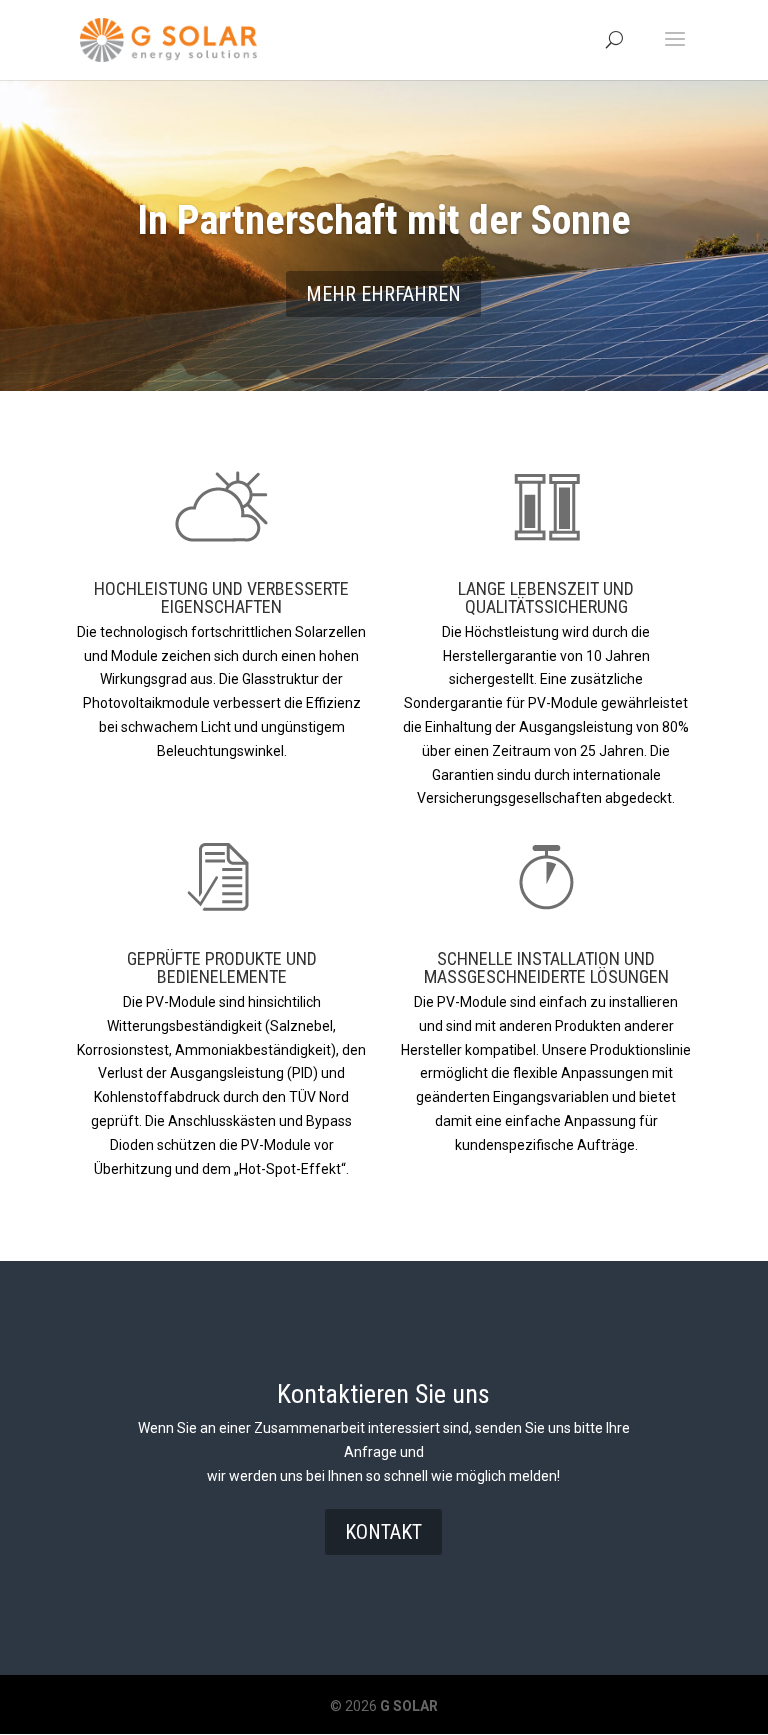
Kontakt (383, 1532)
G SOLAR (407, 1706)
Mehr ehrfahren (383, 294)
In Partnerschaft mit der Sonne (384, 220)
